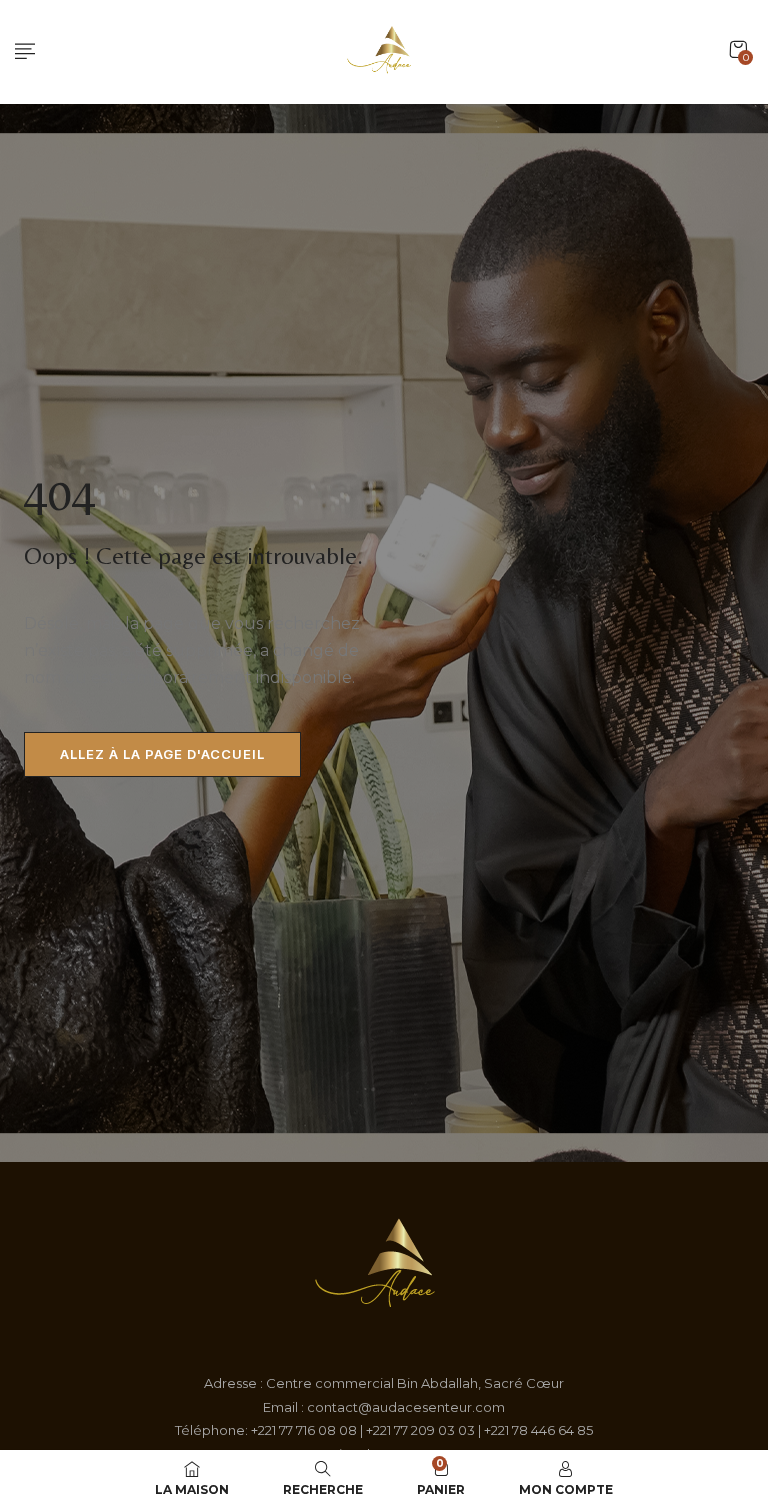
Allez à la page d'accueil (162, 754)
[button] (738, 49)
